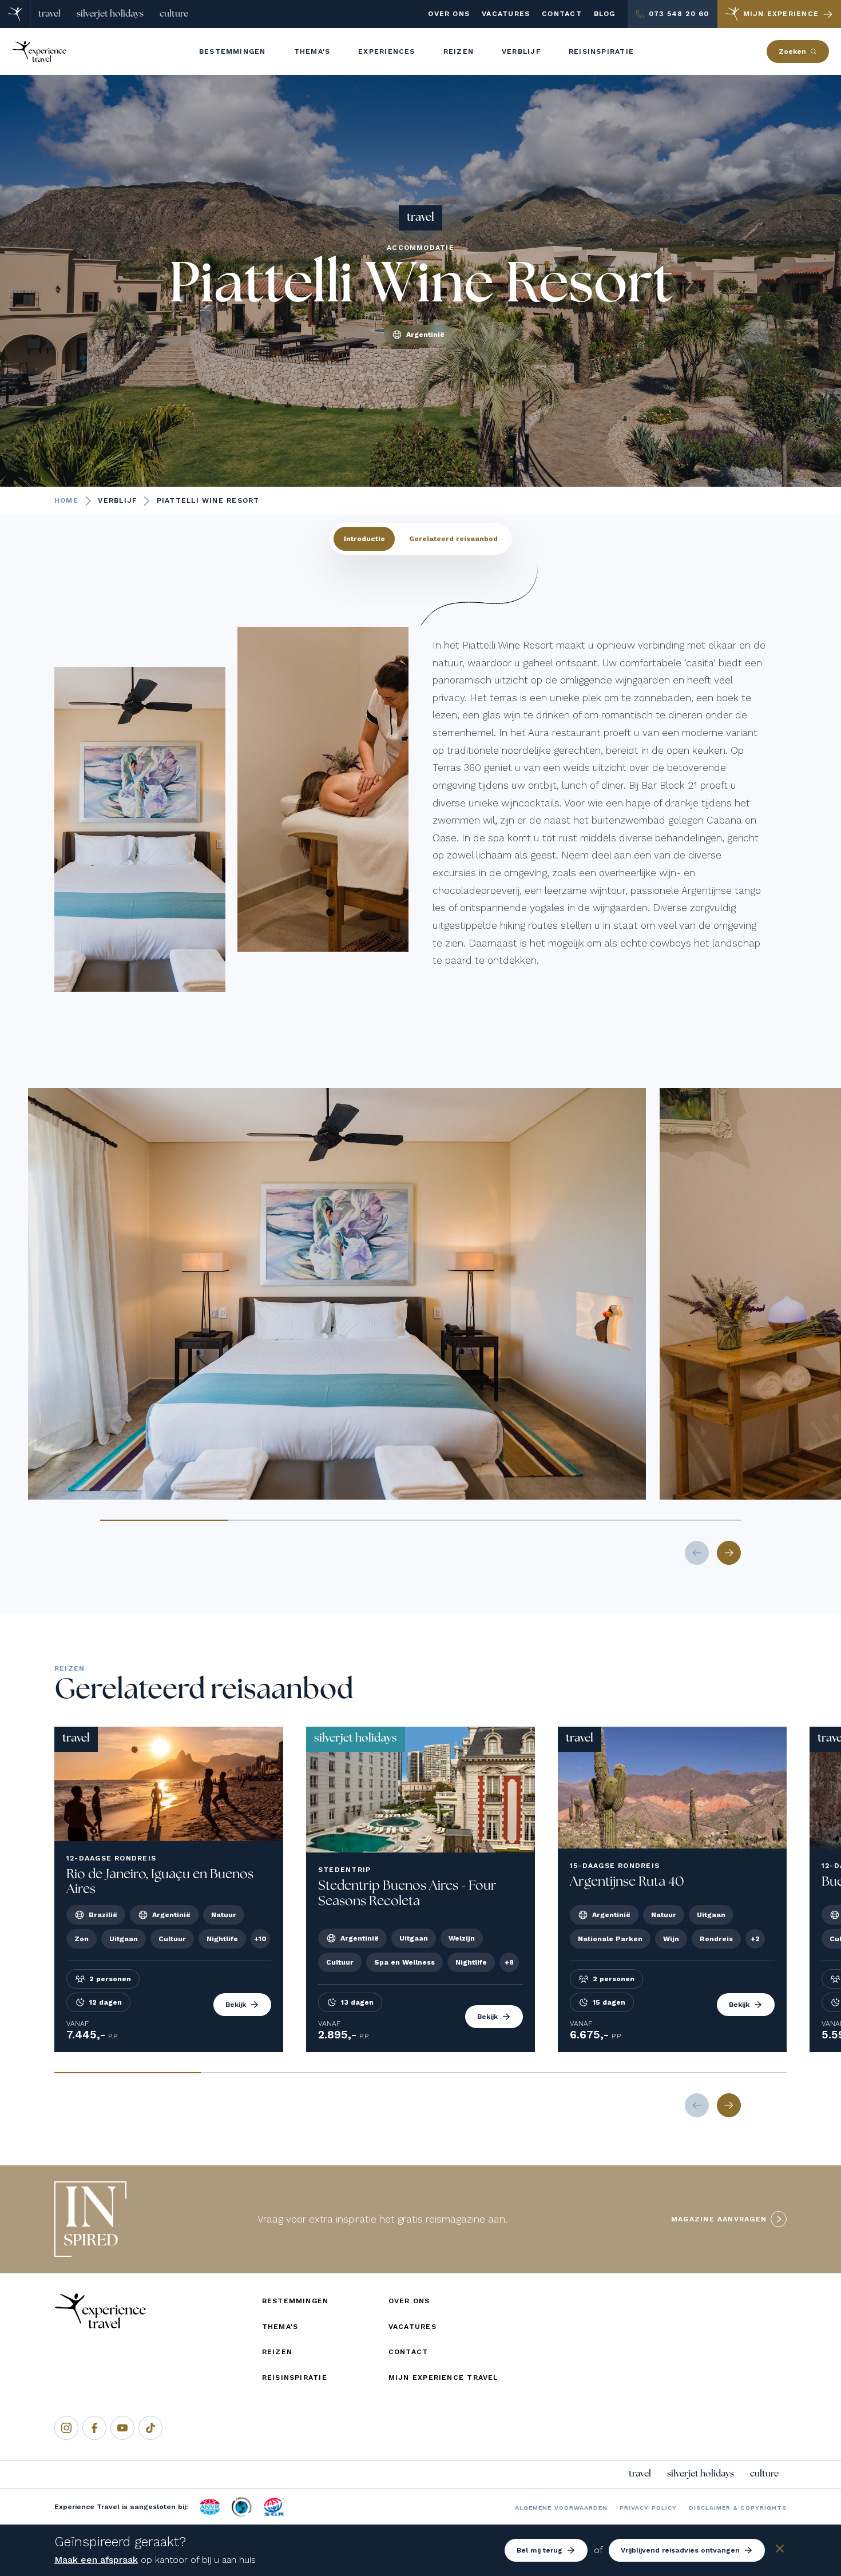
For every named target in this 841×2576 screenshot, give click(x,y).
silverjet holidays (110, 14)
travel (49, 14)
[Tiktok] (150, 2428)
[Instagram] (66, 2428)
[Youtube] (122, 2428)
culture (174, 14)
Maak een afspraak (96, 2560)
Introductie (364, 539)
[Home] (15, 14)
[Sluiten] (780, 2551)
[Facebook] (94, 2428)
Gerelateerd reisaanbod (453, 539)
